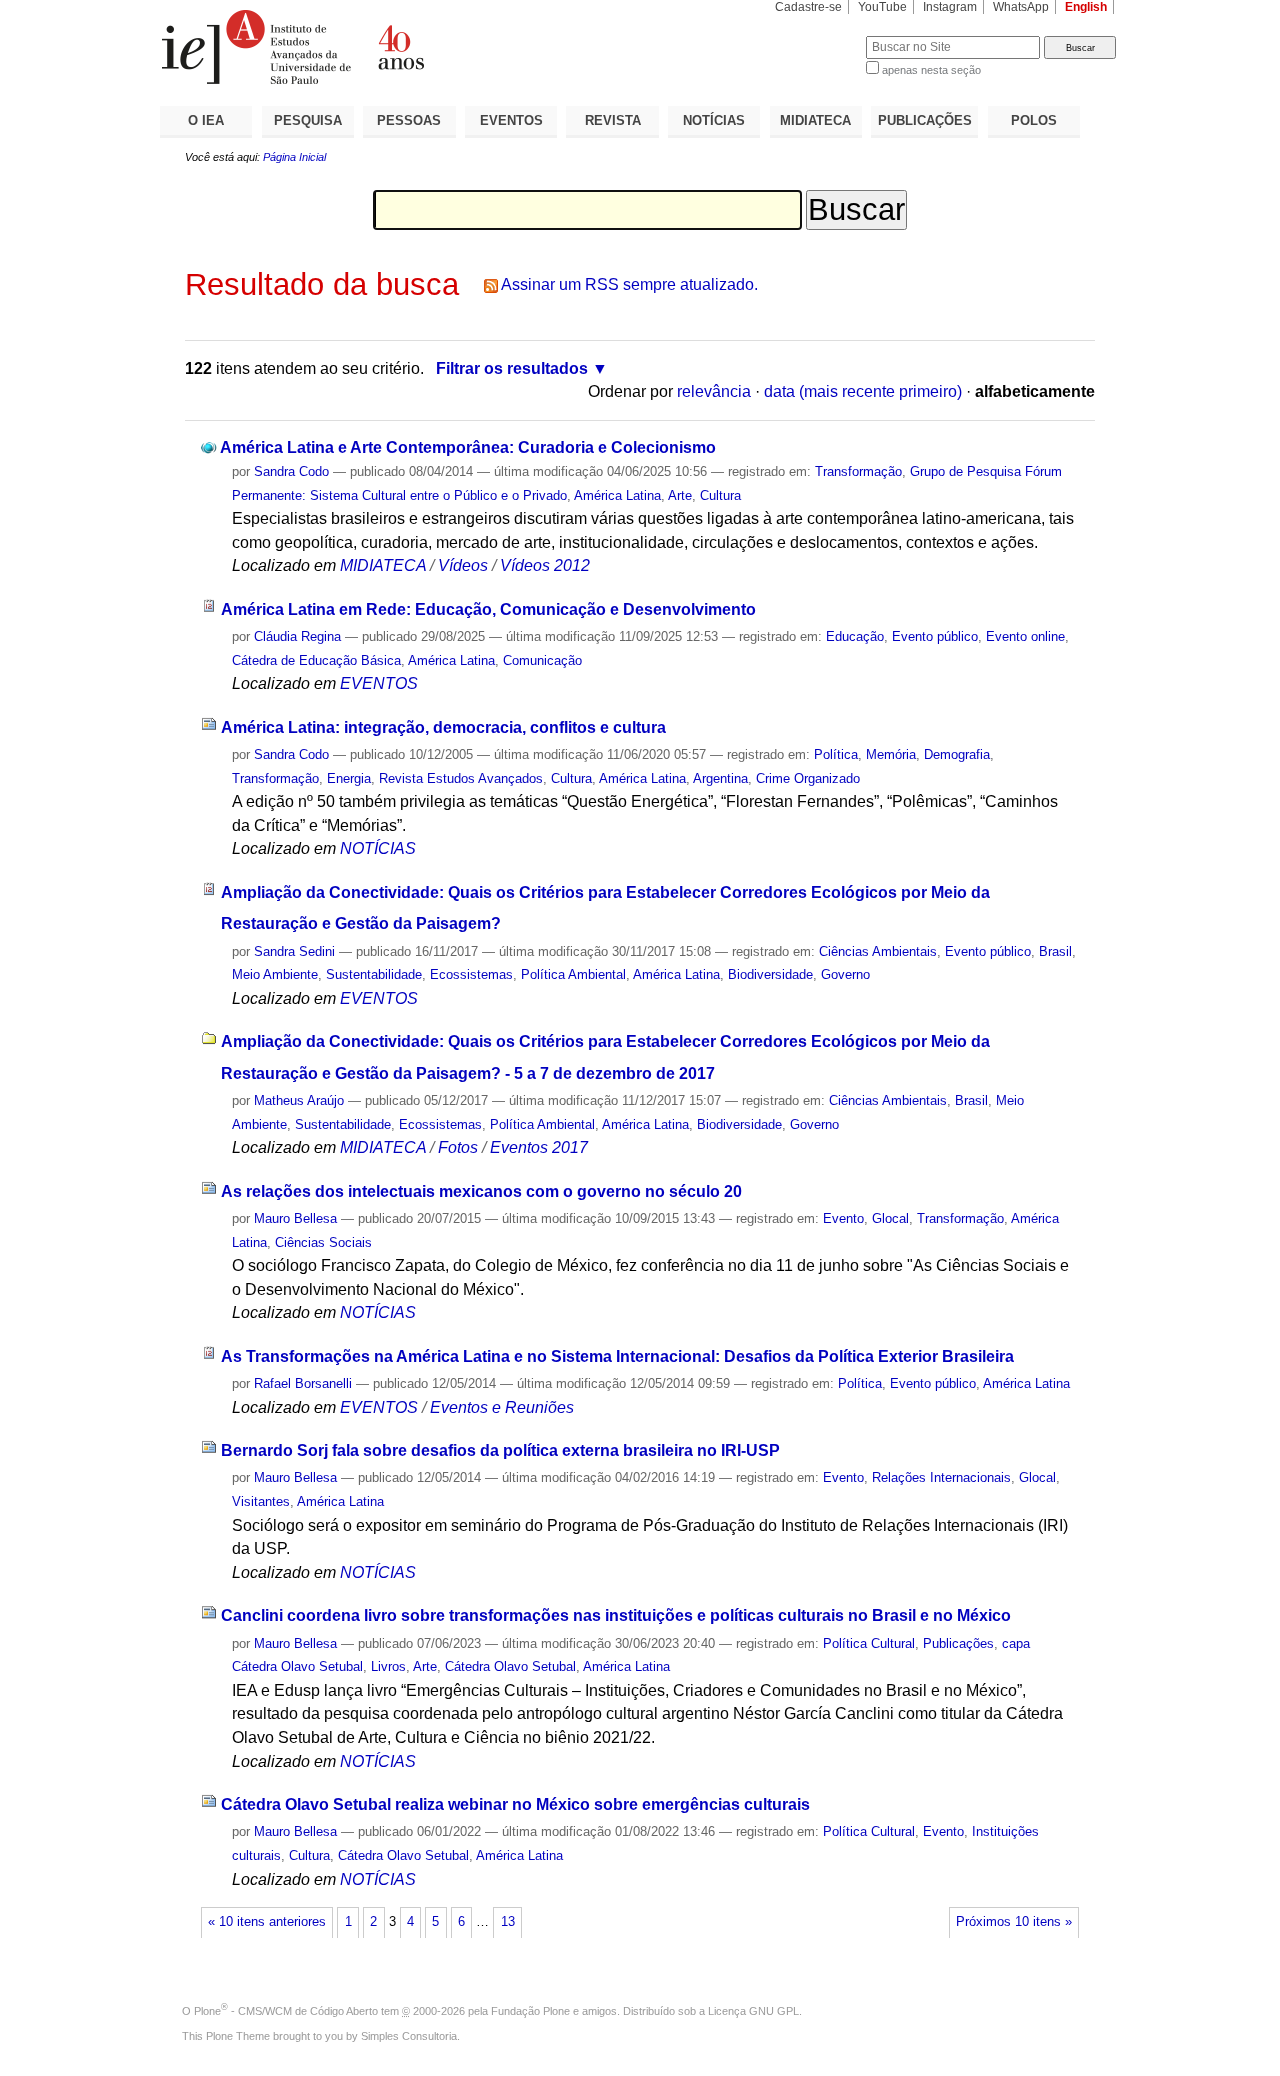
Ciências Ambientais (878, 951)
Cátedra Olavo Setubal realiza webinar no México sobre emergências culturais (515, 1804)
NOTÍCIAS (714, 120)
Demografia (957, 754)
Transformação (858, 471)
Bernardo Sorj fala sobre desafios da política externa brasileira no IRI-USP (500, 1450)
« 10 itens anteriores (267, 1922)
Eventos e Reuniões (502, 1407)
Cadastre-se (808, 7)
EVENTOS (511, 120)
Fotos (458, 1147)
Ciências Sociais (323, 1242)
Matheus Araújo (299, 1100)
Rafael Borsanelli (303, 1383)
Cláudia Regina (297, 636)
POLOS (1034, 120)
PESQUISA (308, 120)
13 (508, 1922)
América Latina (617, 495)
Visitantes (261, 1501)
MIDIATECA (815, 120)
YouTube (882, 7)
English (1086, 7)
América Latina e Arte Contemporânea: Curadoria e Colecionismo (468, 447)
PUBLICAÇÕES (925, 120)
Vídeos (463, 565)
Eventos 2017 (539, 1147)
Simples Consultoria (409, 2036)
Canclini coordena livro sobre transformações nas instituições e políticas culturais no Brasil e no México (616, 1615)
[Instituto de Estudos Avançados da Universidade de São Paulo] (400, 47)
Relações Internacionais (941, 1477)
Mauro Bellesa (295, 1218)
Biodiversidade (770, 974)
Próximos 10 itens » (1014, 1922)
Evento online (1025, 636)
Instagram (950, 7)
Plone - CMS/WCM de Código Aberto (286, 2011)
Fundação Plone (530, 2011)
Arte (680, 495)
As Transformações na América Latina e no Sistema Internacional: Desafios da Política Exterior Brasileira (617, 1356)
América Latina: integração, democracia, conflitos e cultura (443, 727)
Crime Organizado (808, 778)
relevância (714, 391)
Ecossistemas (471, 974)
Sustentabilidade (374, 974)
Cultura (720, 495)
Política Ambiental (573, 974)
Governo (845, 974)
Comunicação (542, 660)
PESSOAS (409, 120)
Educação (855, 636)
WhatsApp (1021, 7)
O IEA (206, 120)
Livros (388, 1666)
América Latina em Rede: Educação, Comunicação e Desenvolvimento (488, 609)
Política (836, 754)
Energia (349, 778)
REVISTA (613, 120)
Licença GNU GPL (753, 2011)
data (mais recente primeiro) (863, 391)
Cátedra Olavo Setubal (510, 1666)
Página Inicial (294, 157)
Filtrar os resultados (512, 368)
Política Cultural (869, 1643)
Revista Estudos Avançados (461, 778)
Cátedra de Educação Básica (316, 660)
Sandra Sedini (294, 951)
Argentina (720, 778)
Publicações (958, 1643)
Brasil (1055, 951)
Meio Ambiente (275, 974)
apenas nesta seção (931, 70)
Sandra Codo (291, 471)
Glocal (890, 1218)
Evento (843, 1218)
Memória (891, 754)
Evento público (935, 636)
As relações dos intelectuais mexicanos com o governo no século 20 (481, 1191)
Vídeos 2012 (545, 565)
